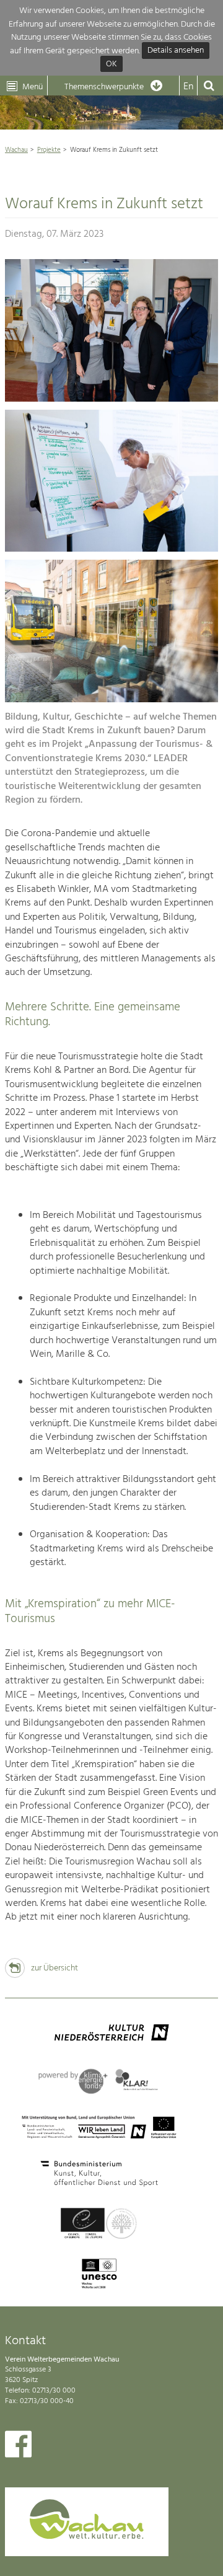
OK (111, 64)
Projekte (49, 150)
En (188, 87)
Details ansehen (176, 51)
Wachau (16, 150)
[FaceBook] (18, 2447)
